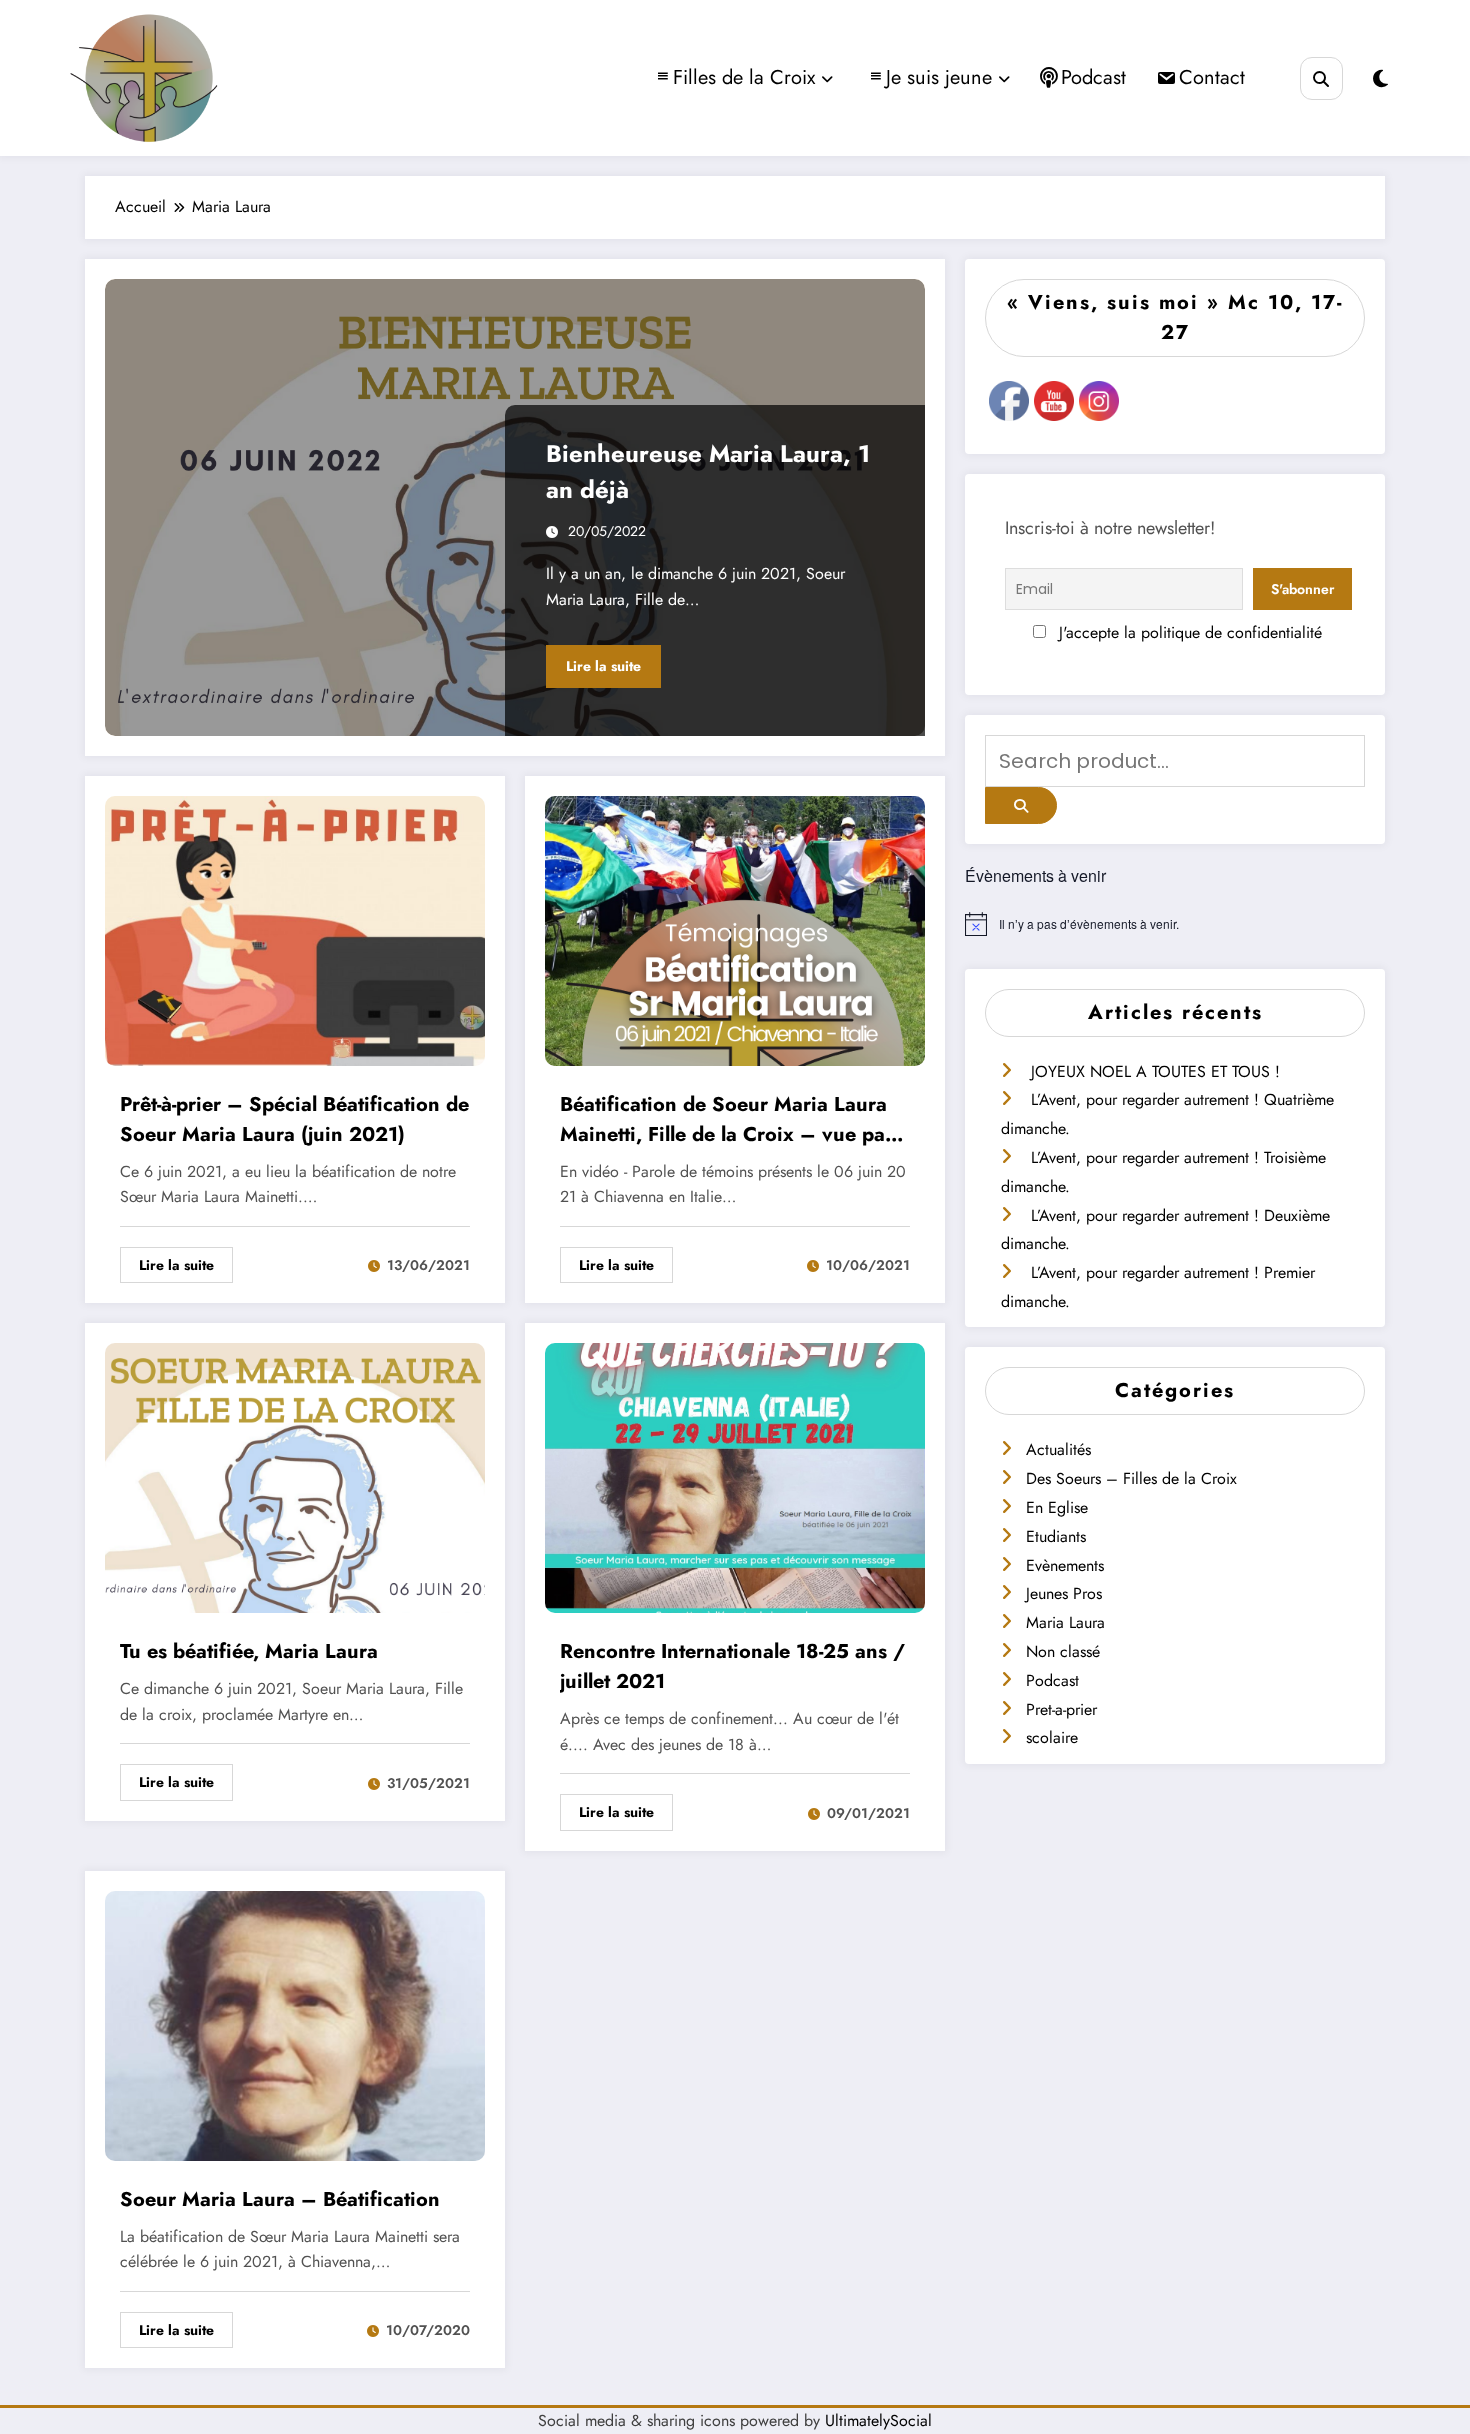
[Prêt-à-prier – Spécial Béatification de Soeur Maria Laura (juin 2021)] (295, 928)
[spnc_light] (1380, 79)
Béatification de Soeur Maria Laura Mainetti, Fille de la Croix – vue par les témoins (726, 1120)
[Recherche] (1321, 78)
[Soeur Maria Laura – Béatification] (295, 2023)
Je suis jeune (939, 77)
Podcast (1093, 77)
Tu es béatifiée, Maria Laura (249, 1651)
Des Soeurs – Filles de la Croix (1131, 1478)
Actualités (1058, 1449)
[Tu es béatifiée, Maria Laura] (295, 1476)
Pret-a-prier (1061, 1709)
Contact (1212, 77)
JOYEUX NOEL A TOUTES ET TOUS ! (1155, 1071)
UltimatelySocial (878, 2420)
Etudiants (1056, 1536)
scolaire (1052, 1737)
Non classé (1063, 1651)
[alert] (1175, 924)
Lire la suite (603, 666)
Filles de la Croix (744, 77)
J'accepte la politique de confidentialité (1188, 632)
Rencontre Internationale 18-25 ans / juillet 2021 (732, 1666)
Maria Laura (1065, 1622)
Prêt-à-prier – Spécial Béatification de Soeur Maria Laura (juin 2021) (294, 1119)
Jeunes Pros (1064, 1593)
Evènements (1065, 1565)
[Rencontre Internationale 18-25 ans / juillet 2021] (735, 1476)
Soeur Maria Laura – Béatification (280, 2199)
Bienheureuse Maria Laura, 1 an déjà (708, 471)
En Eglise (1057, 1507)
